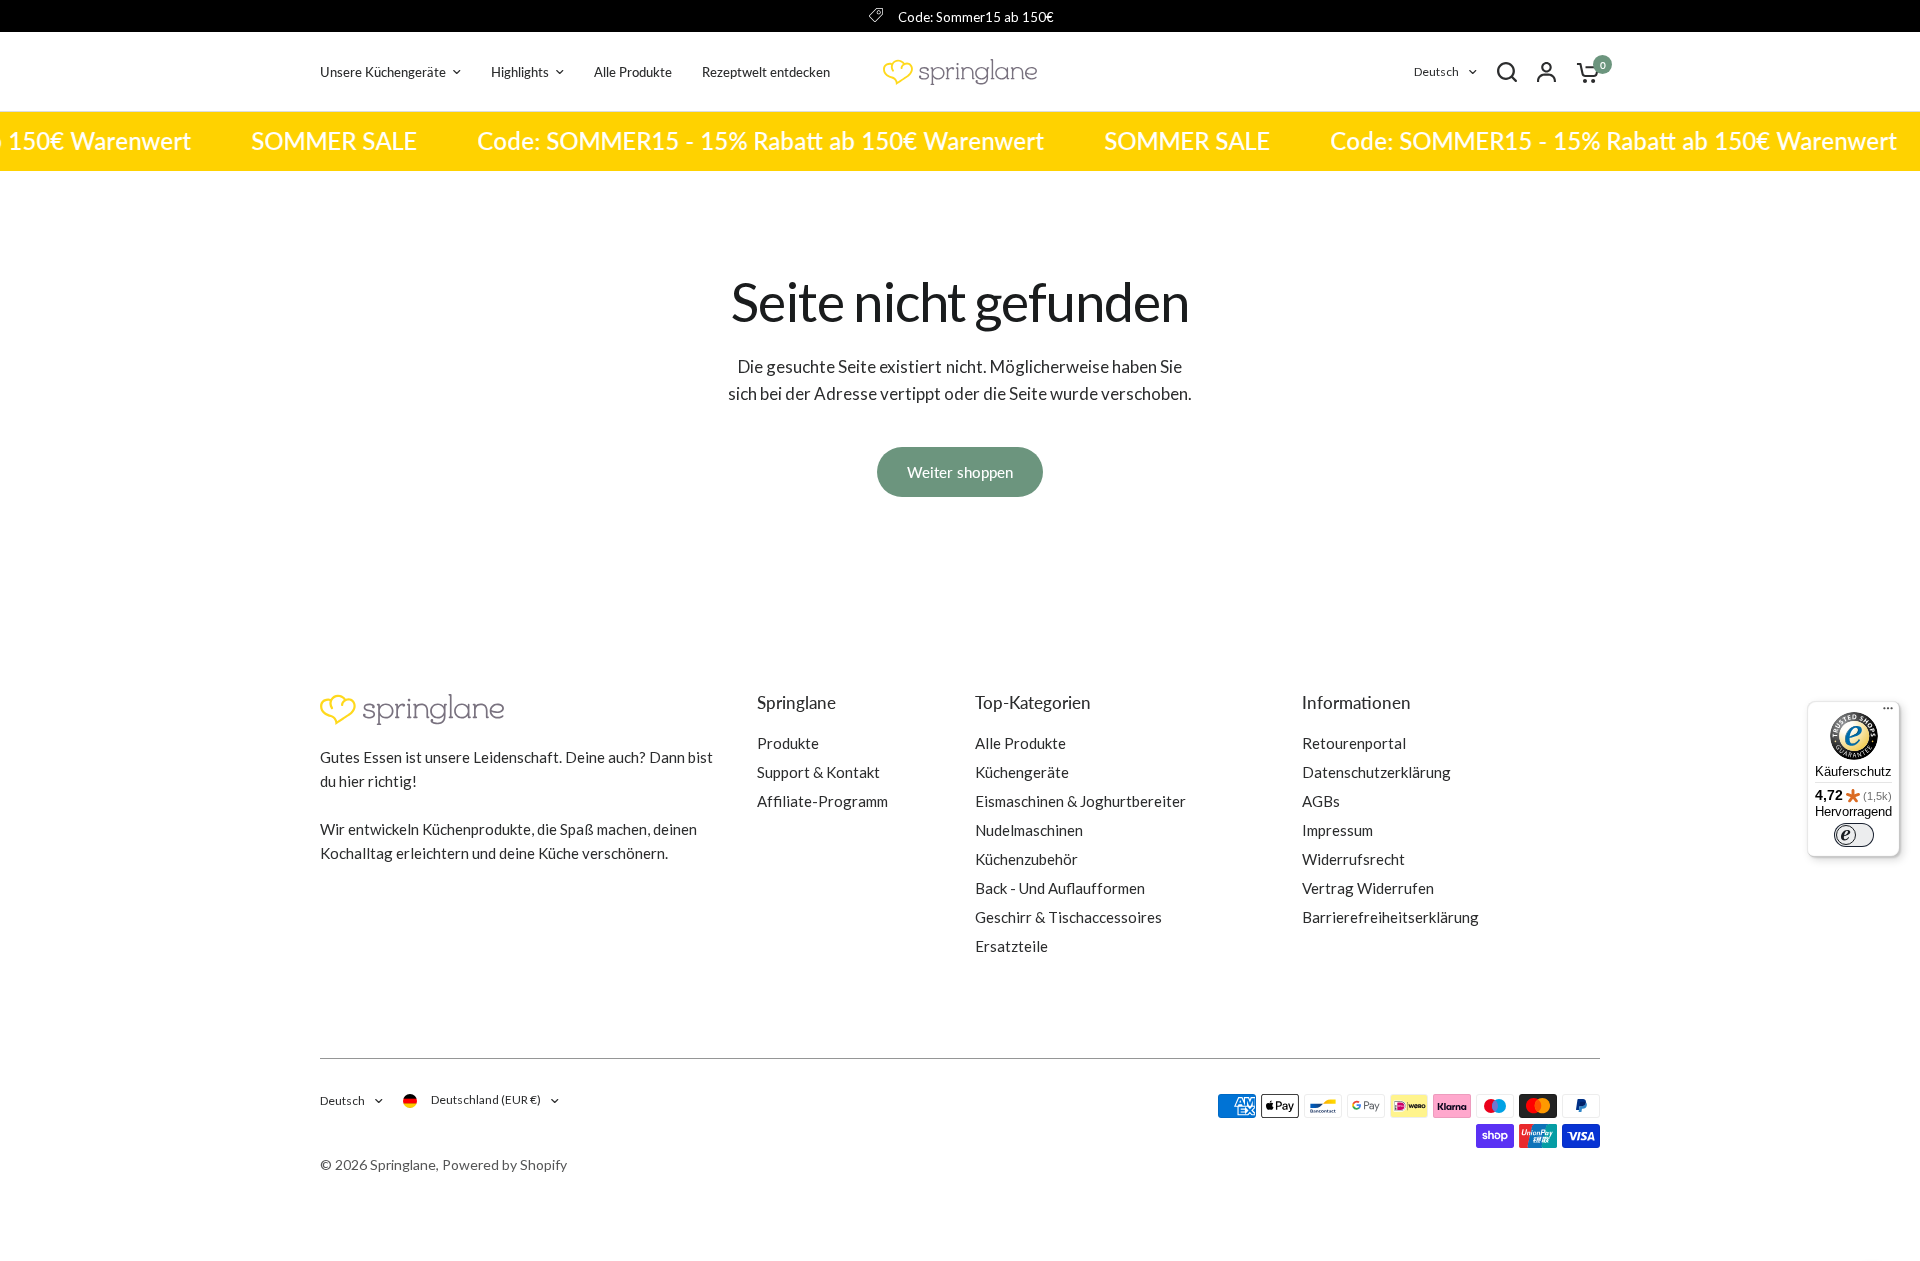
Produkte (788, 743)
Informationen (1356, 702)
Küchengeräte (1022, 772)
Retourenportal (1354, 743)
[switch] (1854, 835)
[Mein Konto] (1546, 72)
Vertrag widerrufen (1368, 888)
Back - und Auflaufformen (1060, 888)
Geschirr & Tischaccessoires (1068, 917)
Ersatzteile (1011, 946)
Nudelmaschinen (1029, 830)
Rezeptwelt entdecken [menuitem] (766, 72)
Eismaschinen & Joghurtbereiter (1080, 801)
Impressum (1337, 830)
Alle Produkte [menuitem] (633, 72)
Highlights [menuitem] (520, 72)
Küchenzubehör (1026, 859)
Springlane (796, 702)
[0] (1583, 72)
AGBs (1321, 801)
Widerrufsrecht (1353, 859)
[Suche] (1507, 72)
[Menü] (1888, 713)
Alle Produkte (1020, 743)
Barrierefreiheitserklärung (1390, 917)
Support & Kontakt (818, 772)
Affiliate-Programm (822, 801)
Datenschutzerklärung (1376, 772)
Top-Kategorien (1033, 702)
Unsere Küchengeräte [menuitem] (383, 72)
